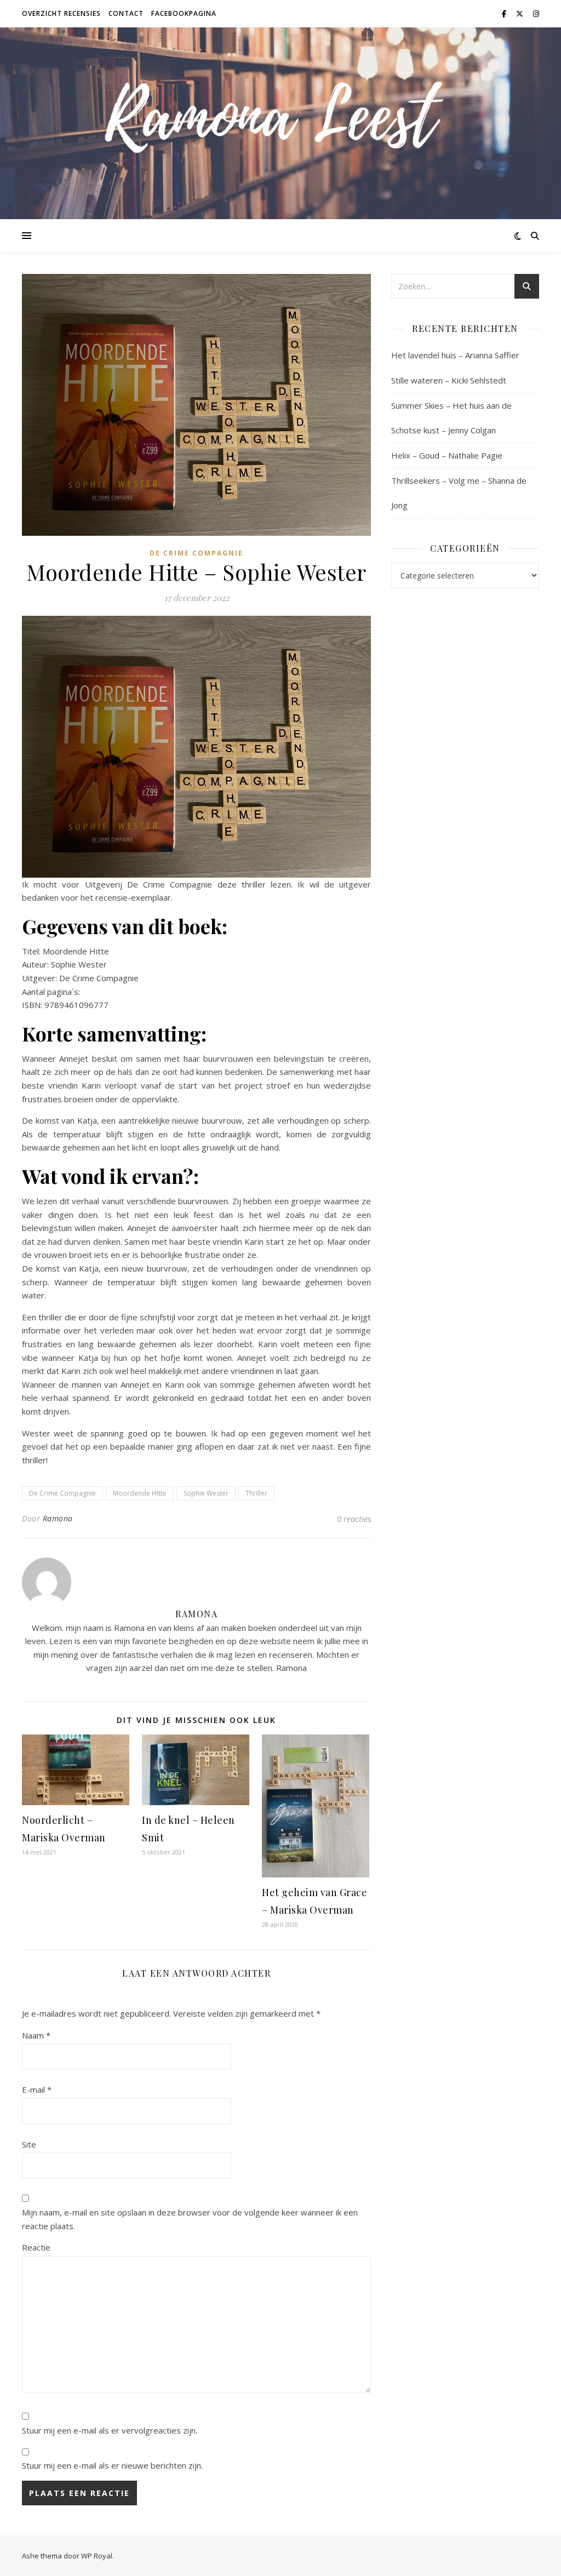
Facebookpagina (184, 13)
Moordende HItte (140, 1493)
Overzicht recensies (61, 13)
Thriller (256, 1493)
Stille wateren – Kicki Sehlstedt (449, 380)
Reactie (36, 2247)
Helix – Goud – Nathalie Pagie (447, 455)
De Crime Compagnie (196, 553)
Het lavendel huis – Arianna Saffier (455, 355)
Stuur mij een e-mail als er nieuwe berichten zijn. (112, 2465)
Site (29, 2144)
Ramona (58, 1518)
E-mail (37, 2090)
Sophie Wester (206, 1493)
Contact (126, 13)
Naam (36, 2035)
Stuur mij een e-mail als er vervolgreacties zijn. (110, 2430)
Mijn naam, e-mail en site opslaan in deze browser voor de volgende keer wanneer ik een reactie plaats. (190, 2219)
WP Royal (97, 2556)
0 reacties (354, 1519)
